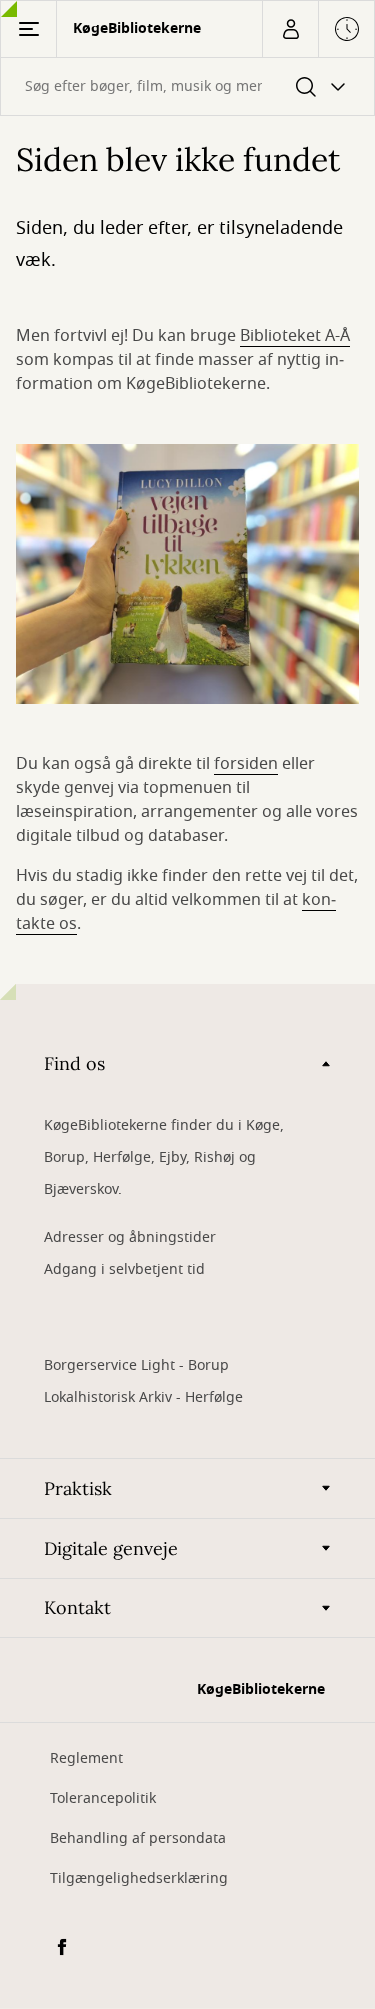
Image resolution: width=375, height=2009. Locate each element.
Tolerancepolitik (103, 1798)
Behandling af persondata (138, 1838)
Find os (74, 1063)
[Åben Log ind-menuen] (290, 29)
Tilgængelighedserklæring (139, 1878)
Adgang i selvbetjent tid (124, 1269)
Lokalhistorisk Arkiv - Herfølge (143, 1397)
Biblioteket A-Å (295, 336)
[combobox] (187, 86)
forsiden (246, 764)
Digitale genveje (111, 1548)
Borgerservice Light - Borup (136, 1365)
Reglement (86, 1758)
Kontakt (77, 1607)
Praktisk (78, 1488)
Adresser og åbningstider (130, 1237)
